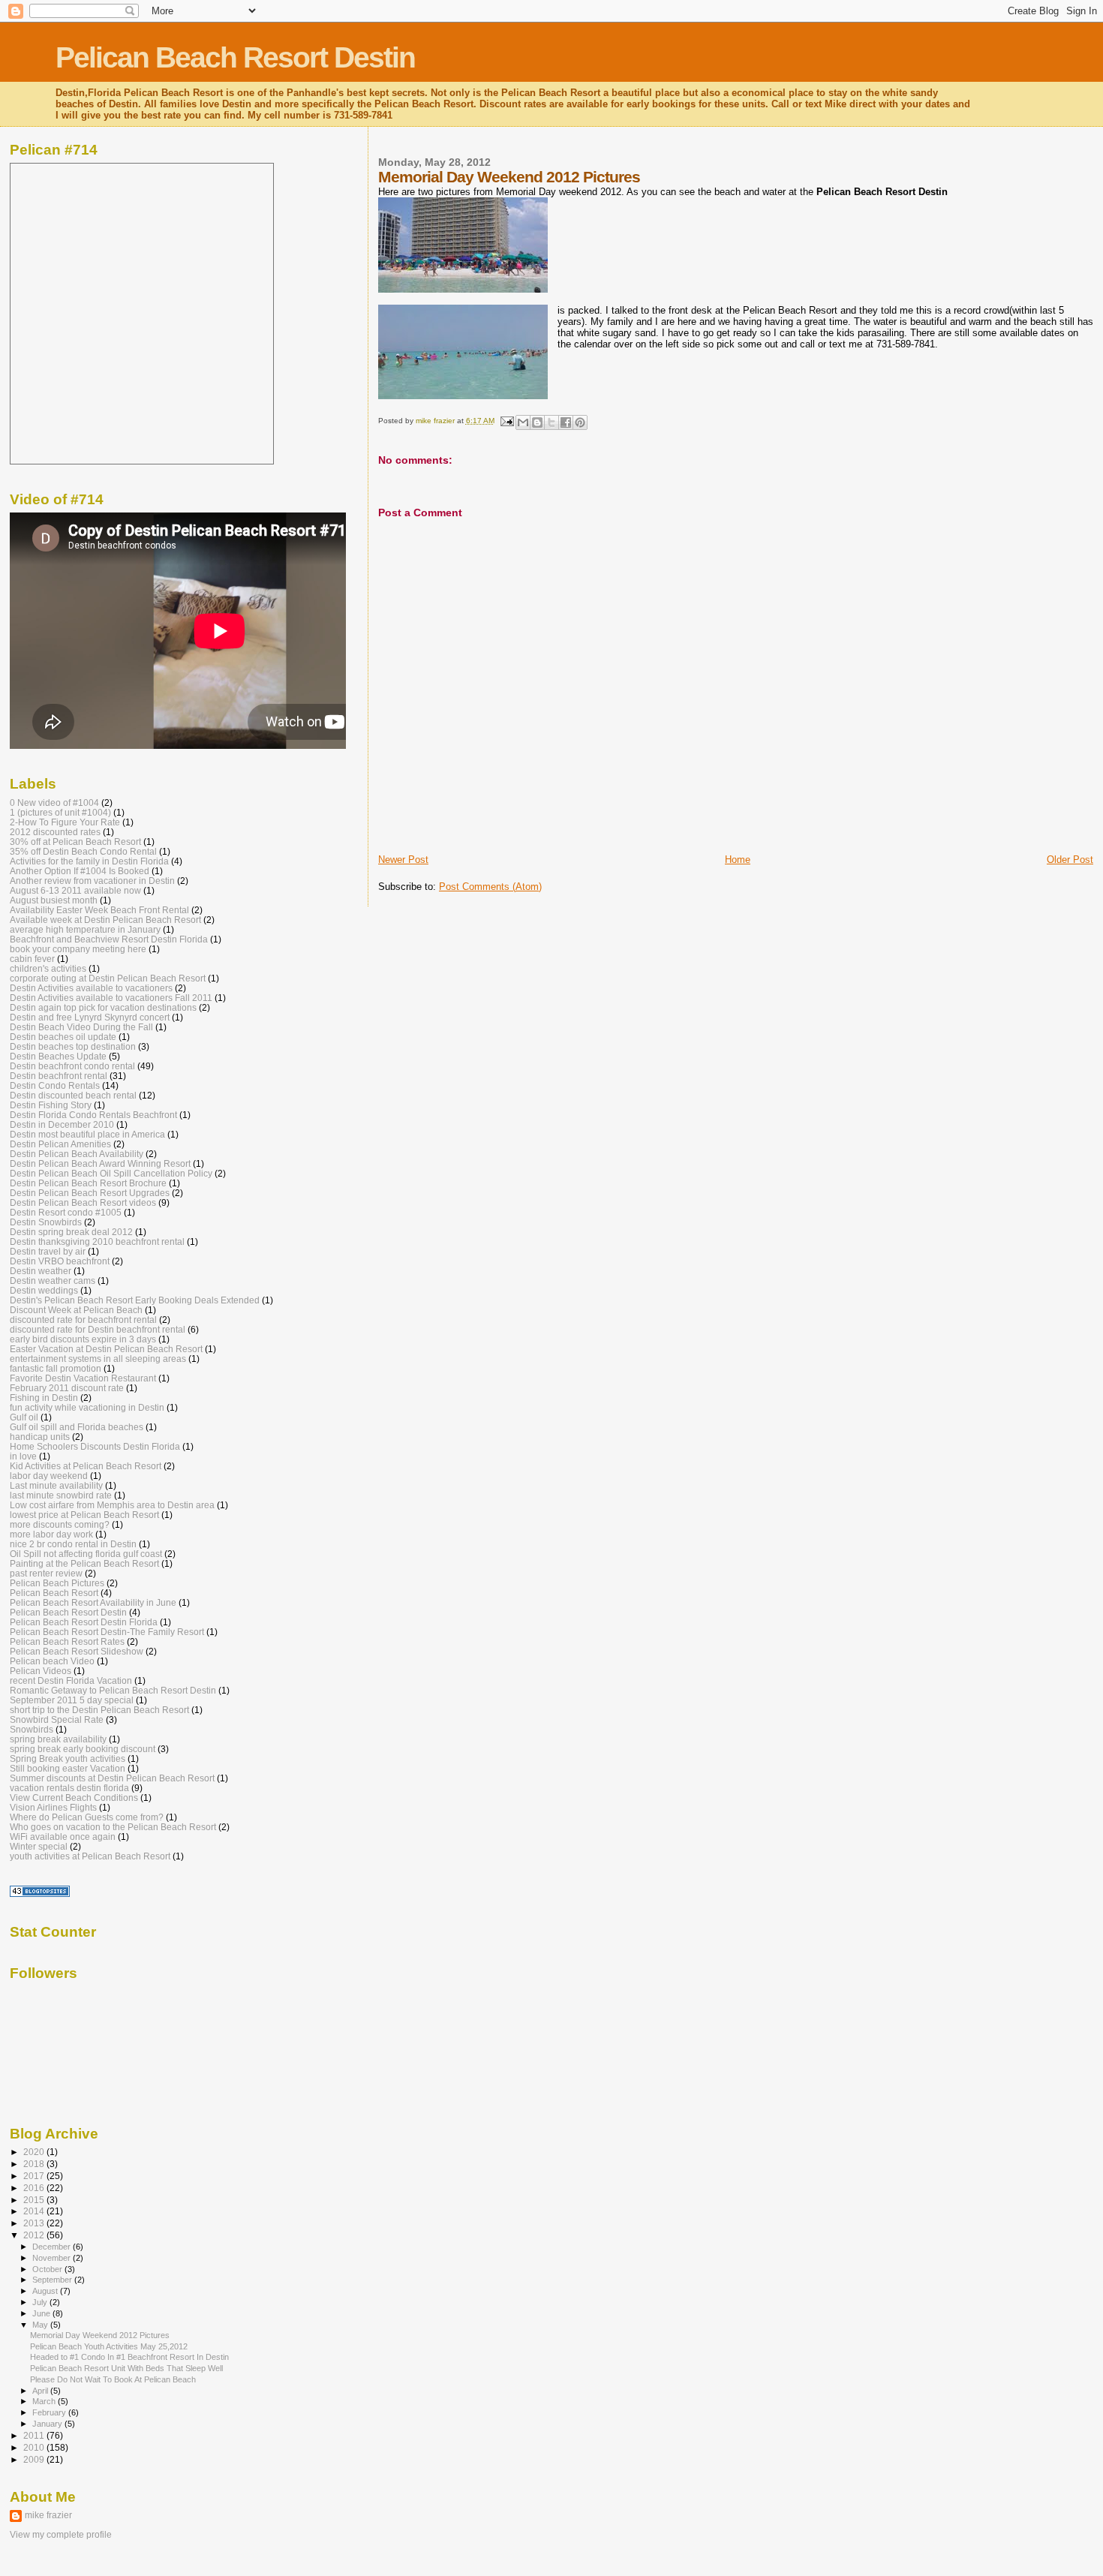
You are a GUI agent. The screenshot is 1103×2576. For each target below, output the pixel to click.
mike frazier (48, 2515)
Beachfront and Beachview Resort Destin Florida (109, 939)
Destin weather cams (53, 1280)
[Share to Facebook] (566, 422)
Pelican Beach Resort (54, 1593)
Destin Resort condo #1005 (66, 1212)
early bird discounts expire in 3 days (83, 1339)
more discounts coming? (60, 1524)
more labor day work (51, 1534)
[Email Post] (506, 421)
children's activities (48, 968)
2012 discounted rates (55, 832)
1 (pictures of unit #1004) (60, 812)
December (53, 2247)
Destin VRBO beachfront (60, 1261)
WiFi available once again (63, 1837)
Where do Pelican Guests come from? (87, 1817)
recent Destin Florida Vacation (71, 1680)
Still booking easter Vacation (68, 1768)
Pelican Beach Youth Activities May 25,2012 (109, 2346)
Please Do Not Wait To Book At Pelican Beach (113, 2379)
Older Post (1070, 860)
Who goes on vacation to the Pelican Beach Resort (113, 1827)
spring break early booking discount (83, 1749)
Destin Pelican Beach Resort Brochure (88, 1183)
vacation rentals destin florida (69, 1788)
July (41, 2302)
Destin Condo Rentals (55, 1085)
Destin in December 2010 (62, 1124)
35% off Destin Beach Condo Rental (83, 851)
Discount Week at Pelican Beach (76, 1310)
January (48, 2424)
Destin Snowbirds (46, 1222)
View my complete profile (61, 2535)
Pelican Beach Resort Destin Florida (84, 1622)
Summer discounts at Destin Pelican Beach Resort (112, 1778)
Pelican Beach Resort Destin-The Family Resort (107, 1632)
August (46, 2291)
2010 (35, 2447)
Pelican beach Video (52, 1661)
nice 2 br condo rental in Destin (73, 1544)
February (50, 2412)
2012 (35, 2235)
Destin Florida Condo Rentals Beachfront (93, 1115)
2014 (35, 2211)
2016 (35, 2188)
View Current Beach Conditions (74, 1797)
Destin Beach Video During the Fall (81, 1027)
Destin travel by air (48, 1251)
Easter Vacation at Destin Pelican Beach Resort (106, 1349)
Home (738, 860)
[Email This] (523, 422)
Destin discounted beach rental (73, 1095)
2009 (35, 2459)
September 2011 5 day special (72, 1700)
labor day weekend (49, 1476)
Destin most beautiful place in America (87, 1134)
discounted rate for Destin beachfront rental (98, 1329)
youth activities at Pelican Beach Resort (90, 1856)
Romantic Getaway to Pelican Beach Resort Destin (113, 1690)
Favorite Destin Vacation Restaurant (83, 1378)
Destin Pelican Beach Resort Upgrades (90, 1193)
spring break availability (58, 1739)
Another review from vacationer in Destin (92, 881)
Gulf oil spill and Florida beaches (77, 1427)
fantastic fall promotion (56, 1368)
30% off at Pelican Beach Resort (75, 842)
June (42, 2313)
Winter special (39, 1846)
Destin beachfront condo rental (72, 1066)
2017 (35, 2176)
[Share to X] (551, 422)
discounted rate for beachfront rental (83, 1320)
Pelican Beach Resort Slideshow (77, 1651)
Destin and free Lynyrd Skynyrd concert (90, 1017)
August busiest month (54, 900)
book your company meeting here (78, 949)
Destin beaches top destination (73, 1046)
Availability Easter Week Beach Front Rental (99, 910)
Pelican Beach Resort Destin (235, 57)
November (53, 2258)
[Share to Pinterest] (580, 422)
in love (23, 1456)
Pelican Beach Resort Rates (67, 1641)
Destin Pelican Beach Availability (77, 1154)
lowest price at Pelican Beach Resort (84, 1515)
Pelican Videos (41, 1671)
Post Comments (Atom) (490, 887)
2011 (35, 2435)
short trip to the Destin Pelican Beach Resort (99, 1710)
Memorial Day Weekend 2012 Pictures (100, 2335)
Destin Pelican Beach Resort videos (83, 1202)
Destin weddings (44, 1290)
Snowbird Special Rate (57, 1719)
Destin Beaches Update (58, 1056)
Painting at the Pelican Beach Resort (84, 1563)
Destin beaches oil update (63, 1037)
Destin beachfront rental (59, 1076)
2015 (35, 2200)
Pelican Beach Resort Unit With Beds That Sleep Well (126, 2368)
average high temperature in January (85, 929)
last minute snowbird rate (61, 1495)
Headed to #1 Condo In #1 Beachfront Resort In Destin (129, 2357)
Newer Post (403, 860)
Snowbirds (32, 1729)
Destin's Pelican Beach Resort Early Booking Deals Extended (135, 1300)
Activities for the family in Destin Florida (89, 861)
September (53, 2280)
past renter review (46, 1573)
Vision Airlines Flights (53, 1807)
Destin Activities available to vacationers (91, 988)
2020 (35, 2152)
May (41, 2325)
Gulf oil (24, 1417)
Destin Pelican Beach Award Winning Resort (100, 1163)
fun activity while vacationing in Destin (87, 1407)
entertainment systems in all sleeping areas (98, 1359)
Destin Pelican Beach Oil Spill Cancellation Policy (111, 1173)
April (41, 2391)
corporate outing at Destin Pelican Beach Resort (108, 978)
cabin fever (32, 959)
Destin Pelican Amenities (60, 1144)
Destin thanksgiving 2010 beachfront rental (97, 1241)
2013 (35, 2223)
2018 (35, 2164)
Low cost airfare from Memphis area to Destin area (112, 1505)
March (45, 2401)
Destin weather (41, 1271)
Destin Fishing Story (51, 1105)
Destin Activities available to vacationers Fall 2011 (111, 998)
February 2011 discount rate (67, 1388)
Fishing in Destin (44, 1398)
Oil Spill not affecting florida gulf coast (86, 1554)
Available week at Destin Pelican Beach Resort (105, 920)
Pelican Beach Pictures (57, 1583)
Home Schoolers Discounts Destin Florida (95, 1446)
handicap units (40, 1437)
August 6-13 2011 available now (75, 890)
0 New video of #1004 (54, 803)
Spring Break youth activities (68, 1758)
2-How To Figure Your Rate (65, 822)
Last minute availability (56, 1485)
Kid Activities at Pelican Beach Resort (86, 1466)
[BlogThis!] (537, 422)
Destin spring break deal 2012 (71, 1232)
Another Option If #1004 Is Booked (80, 871)
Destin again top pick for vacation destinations (103, 1007)
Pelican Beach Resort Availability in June (93, 1602)
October (48, 2269)
